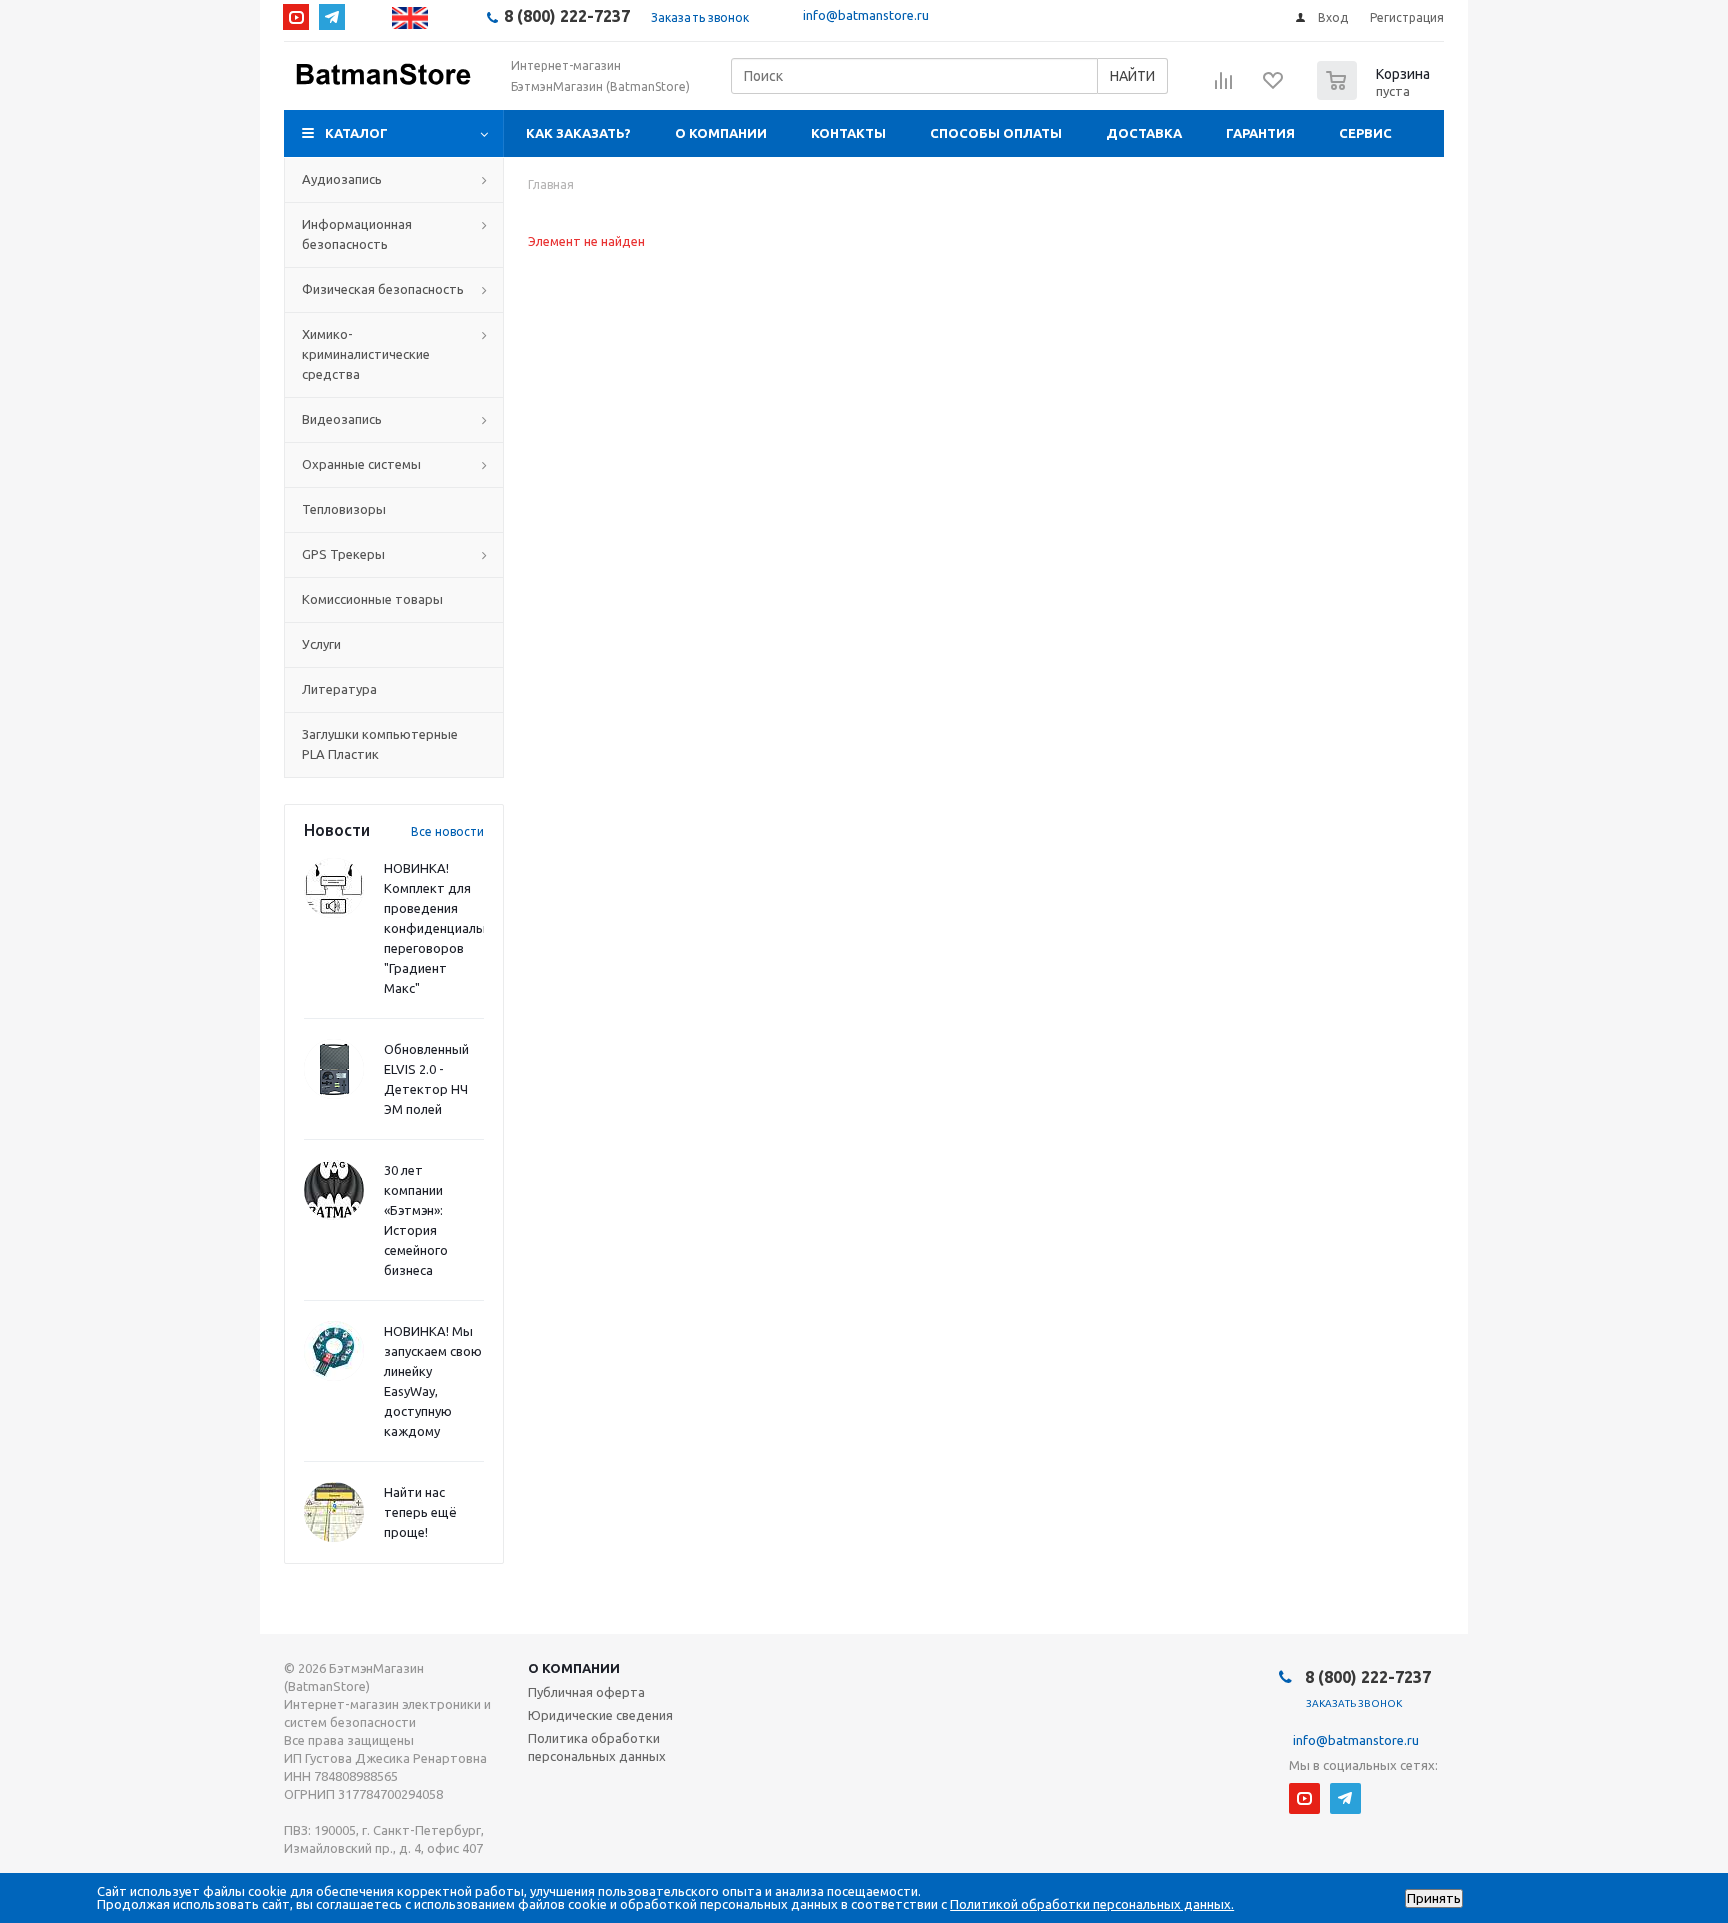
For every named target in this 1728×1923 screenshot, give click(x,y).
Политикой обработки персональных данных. (1092, 1904)
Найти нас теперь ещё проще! (420, 1512)
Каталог (356, 133)
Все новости (447, 831)
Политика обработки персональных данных (597, 1747)
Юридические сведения (600, 1715)
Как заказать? (578, 133)
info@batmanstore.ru (866, 15)
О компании (721, 133)
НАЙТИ (1132, 76)
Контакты (848, 133)
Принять (1434, 1898)
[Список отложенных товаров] (1274, 87)
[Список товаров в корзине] (1376, 94)
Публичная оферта (586, 1692)
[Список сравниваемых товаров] (1224, 87)
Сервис (1365, 133)
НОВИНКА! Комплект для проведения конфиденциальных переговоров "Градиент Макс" (445, 928)
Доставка (1144, 133)
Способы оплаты (996, 133)
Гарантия (1260, 133)
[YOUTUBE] (296, 17)
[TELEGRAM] (332, 17)
